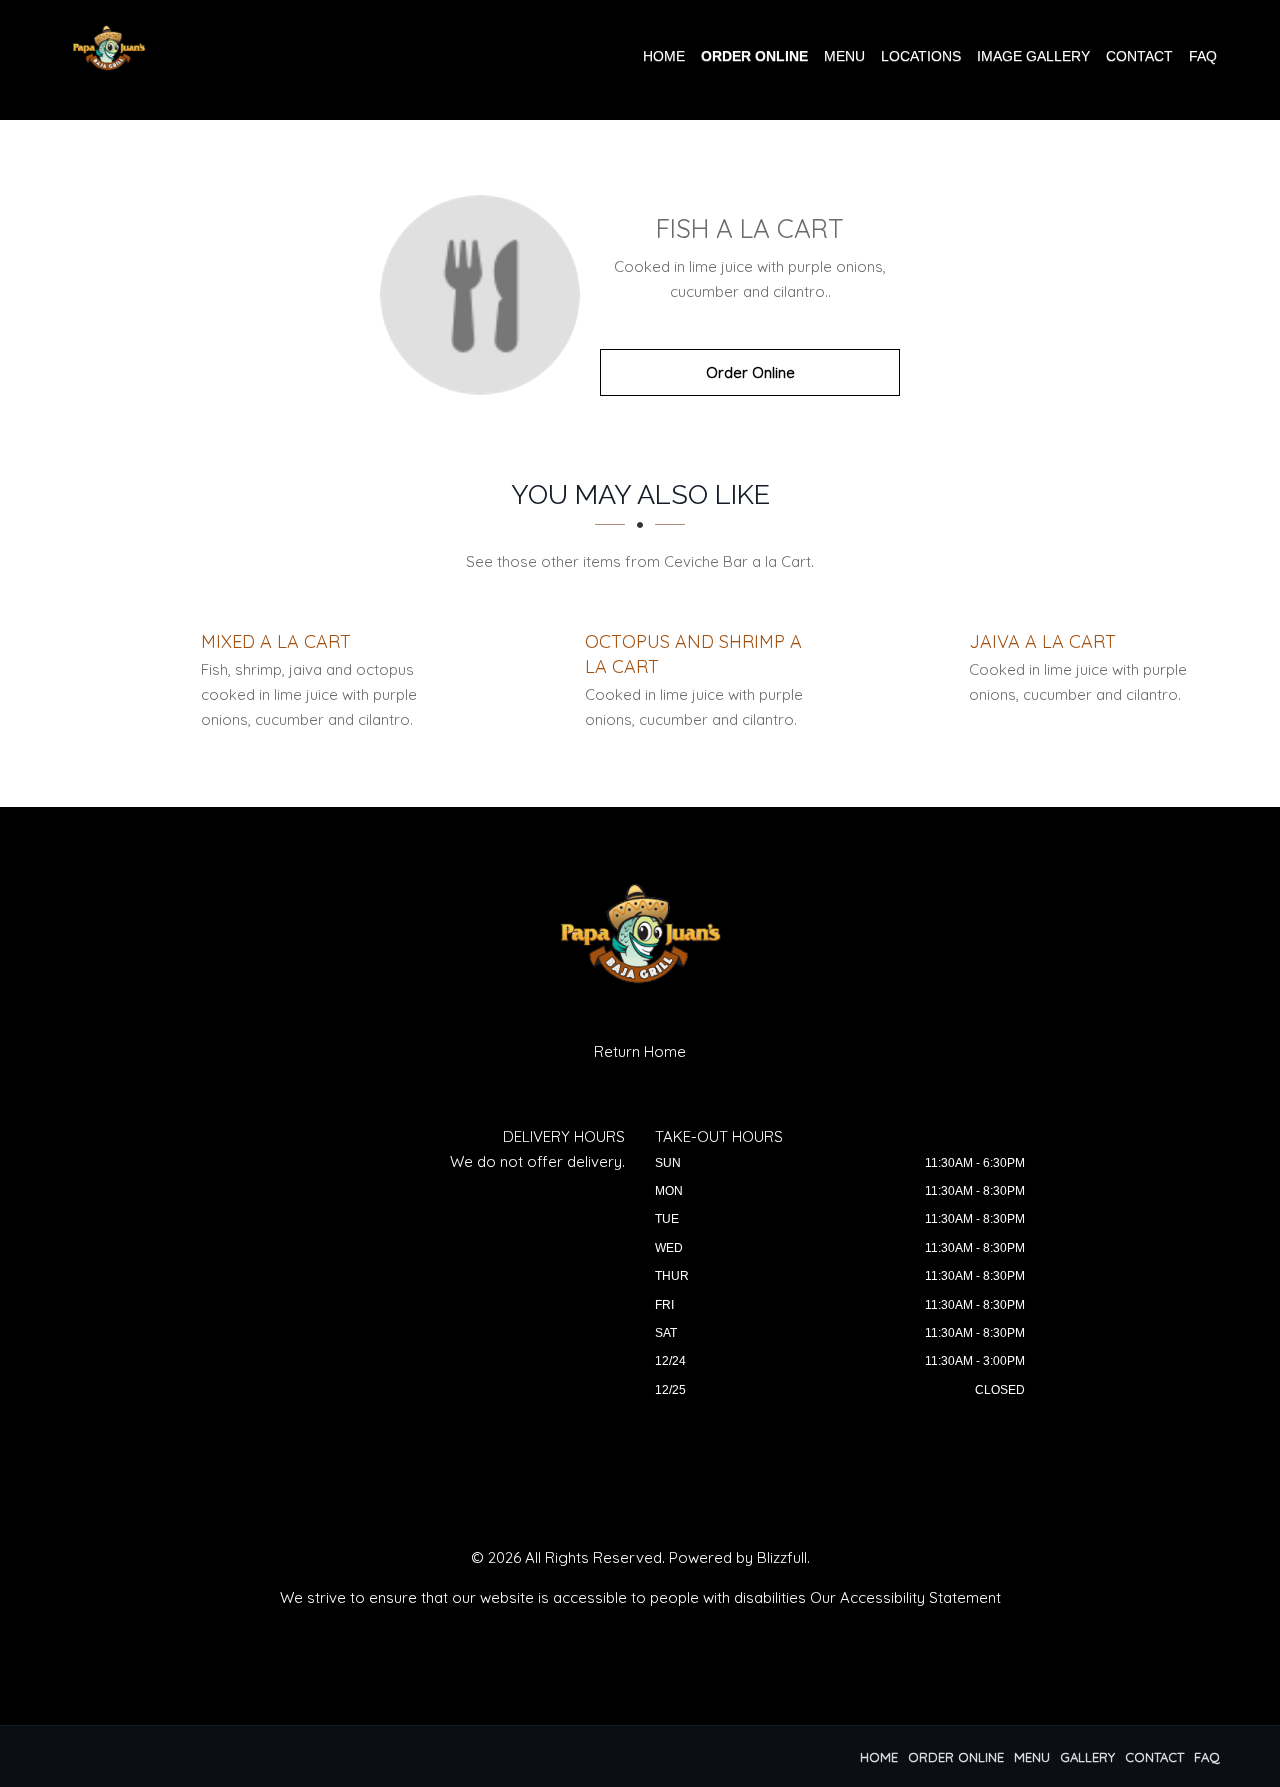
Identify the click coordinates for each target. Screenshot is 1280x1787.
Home (664, 56)
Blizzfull (782, 1557)
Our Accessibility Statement (905, 1597)
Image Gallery (1033, 56)
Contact (1139, 56)
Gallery (1087, 1757)
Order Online (754, 56)
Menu (844, 56)
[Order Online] (480, 295)
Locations (921, 56)
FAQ (1203, 56)
